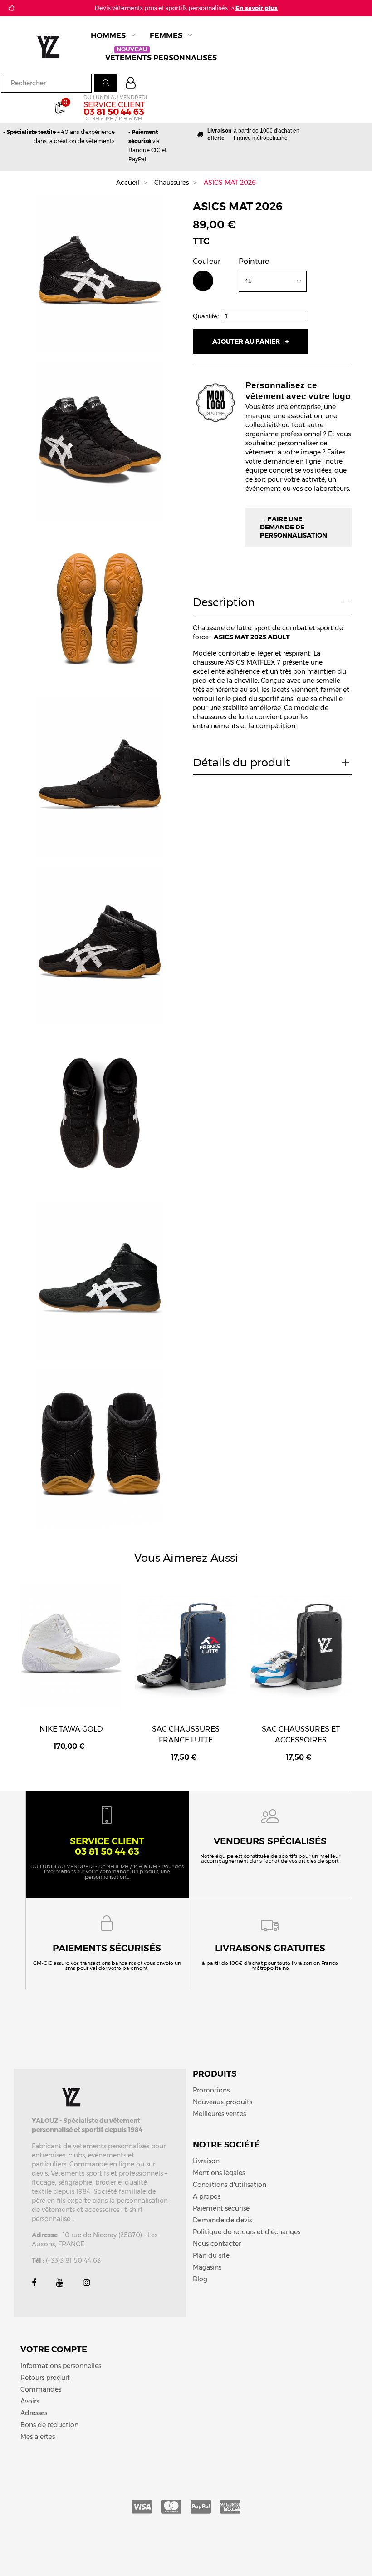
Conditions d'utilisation (230, 2185)
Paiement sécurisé (221, 2208)
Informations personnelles (61, 2366)
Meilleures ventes (219, 2114)
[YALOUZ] (54, 46)
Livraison (206, 2161)
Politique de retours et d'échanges (247, 2232)
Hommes (108, 36)
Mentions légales (219, 2173)
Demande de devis (222, 2220)
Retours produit (45, 2378)
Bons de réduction (49, 2425)
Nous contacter (217, 2244)
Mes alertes (38, 2437)
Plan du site (211, 2255)
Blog (200, 2279)
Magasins (207, 2267)
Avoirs (30, 2401)
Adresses (34, 2413)
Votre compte (54, 2349)
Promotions (211, 2090)
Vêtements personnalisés (161, 57)
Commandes (41, 2389)
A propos (207, 2196)
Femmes (166, 36)
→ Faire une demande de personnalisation (294, 527)
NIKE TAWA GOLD (71, 1729)
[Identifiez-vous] (132, 84)
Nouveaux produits (223, 2102)
